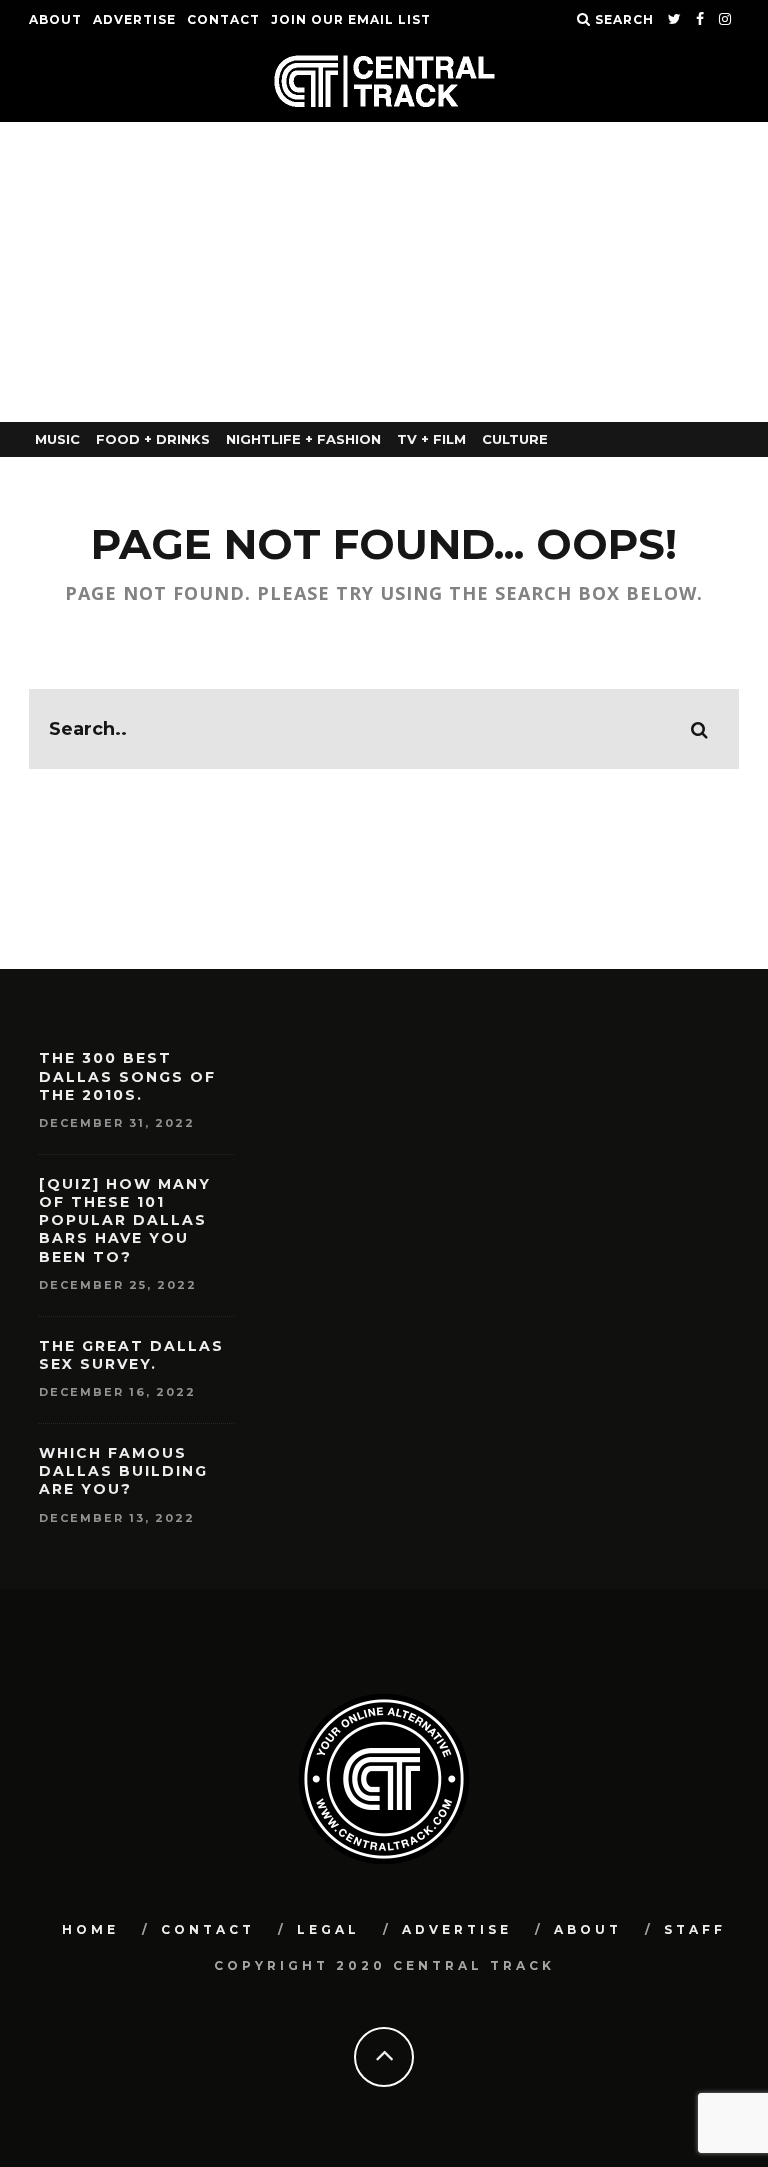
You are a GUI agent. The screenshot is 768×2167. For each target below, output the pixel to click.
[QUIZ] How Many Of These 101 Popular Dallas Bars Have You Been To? (125, 1220)
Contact (223, 19)
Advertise (134, 19)
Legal (328, 1929)
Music (57, 439)
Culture (515, 439)
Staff (695, 1929)
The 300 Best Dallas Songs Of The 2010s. (127, 1076)
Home (90, 1929)
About (55, 19)
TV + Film (431, 439)
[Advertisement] (384, 272)
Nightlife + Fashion (303, 439)
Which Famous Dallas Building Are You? (123, 1471)
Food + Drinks (153, 439)
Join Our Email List (351, 19)
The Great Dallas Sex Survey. (131, 1355)
